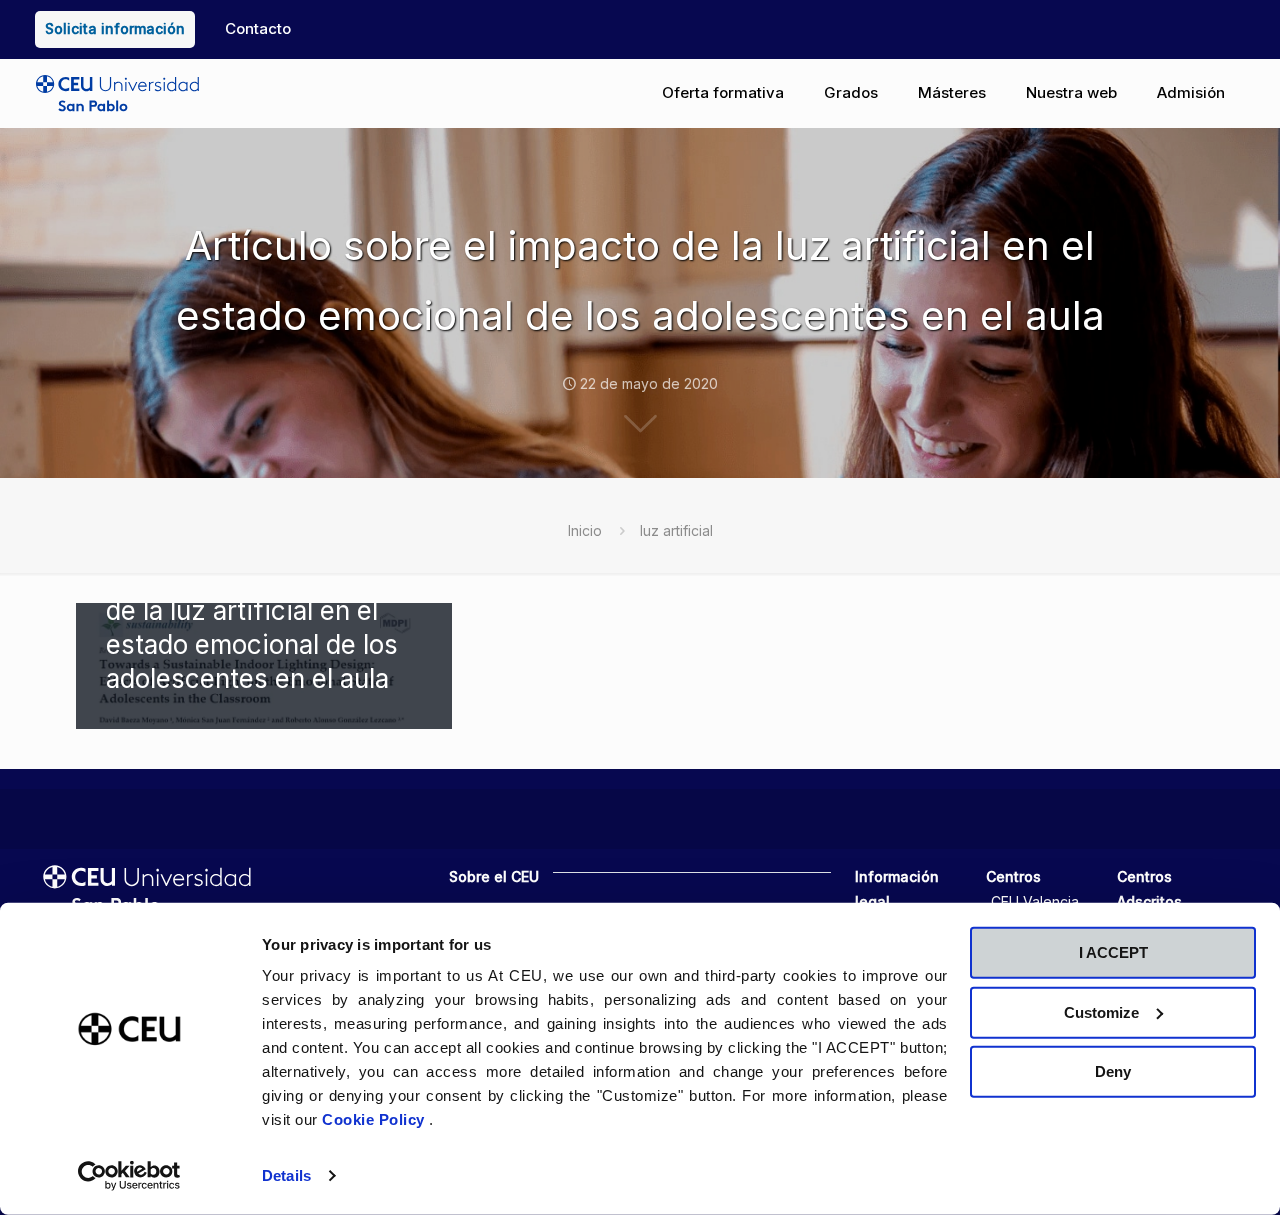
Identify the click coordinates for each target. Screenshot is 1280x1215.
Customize (1101, 1011)
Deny (1113, 1071)
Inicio (585, 530)
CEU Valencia (1035, 901)
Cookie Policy (375, 1119)
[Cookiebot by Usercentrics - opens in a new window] (129, 1176)
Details (286, 1175)
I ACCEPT (1113, 952)
